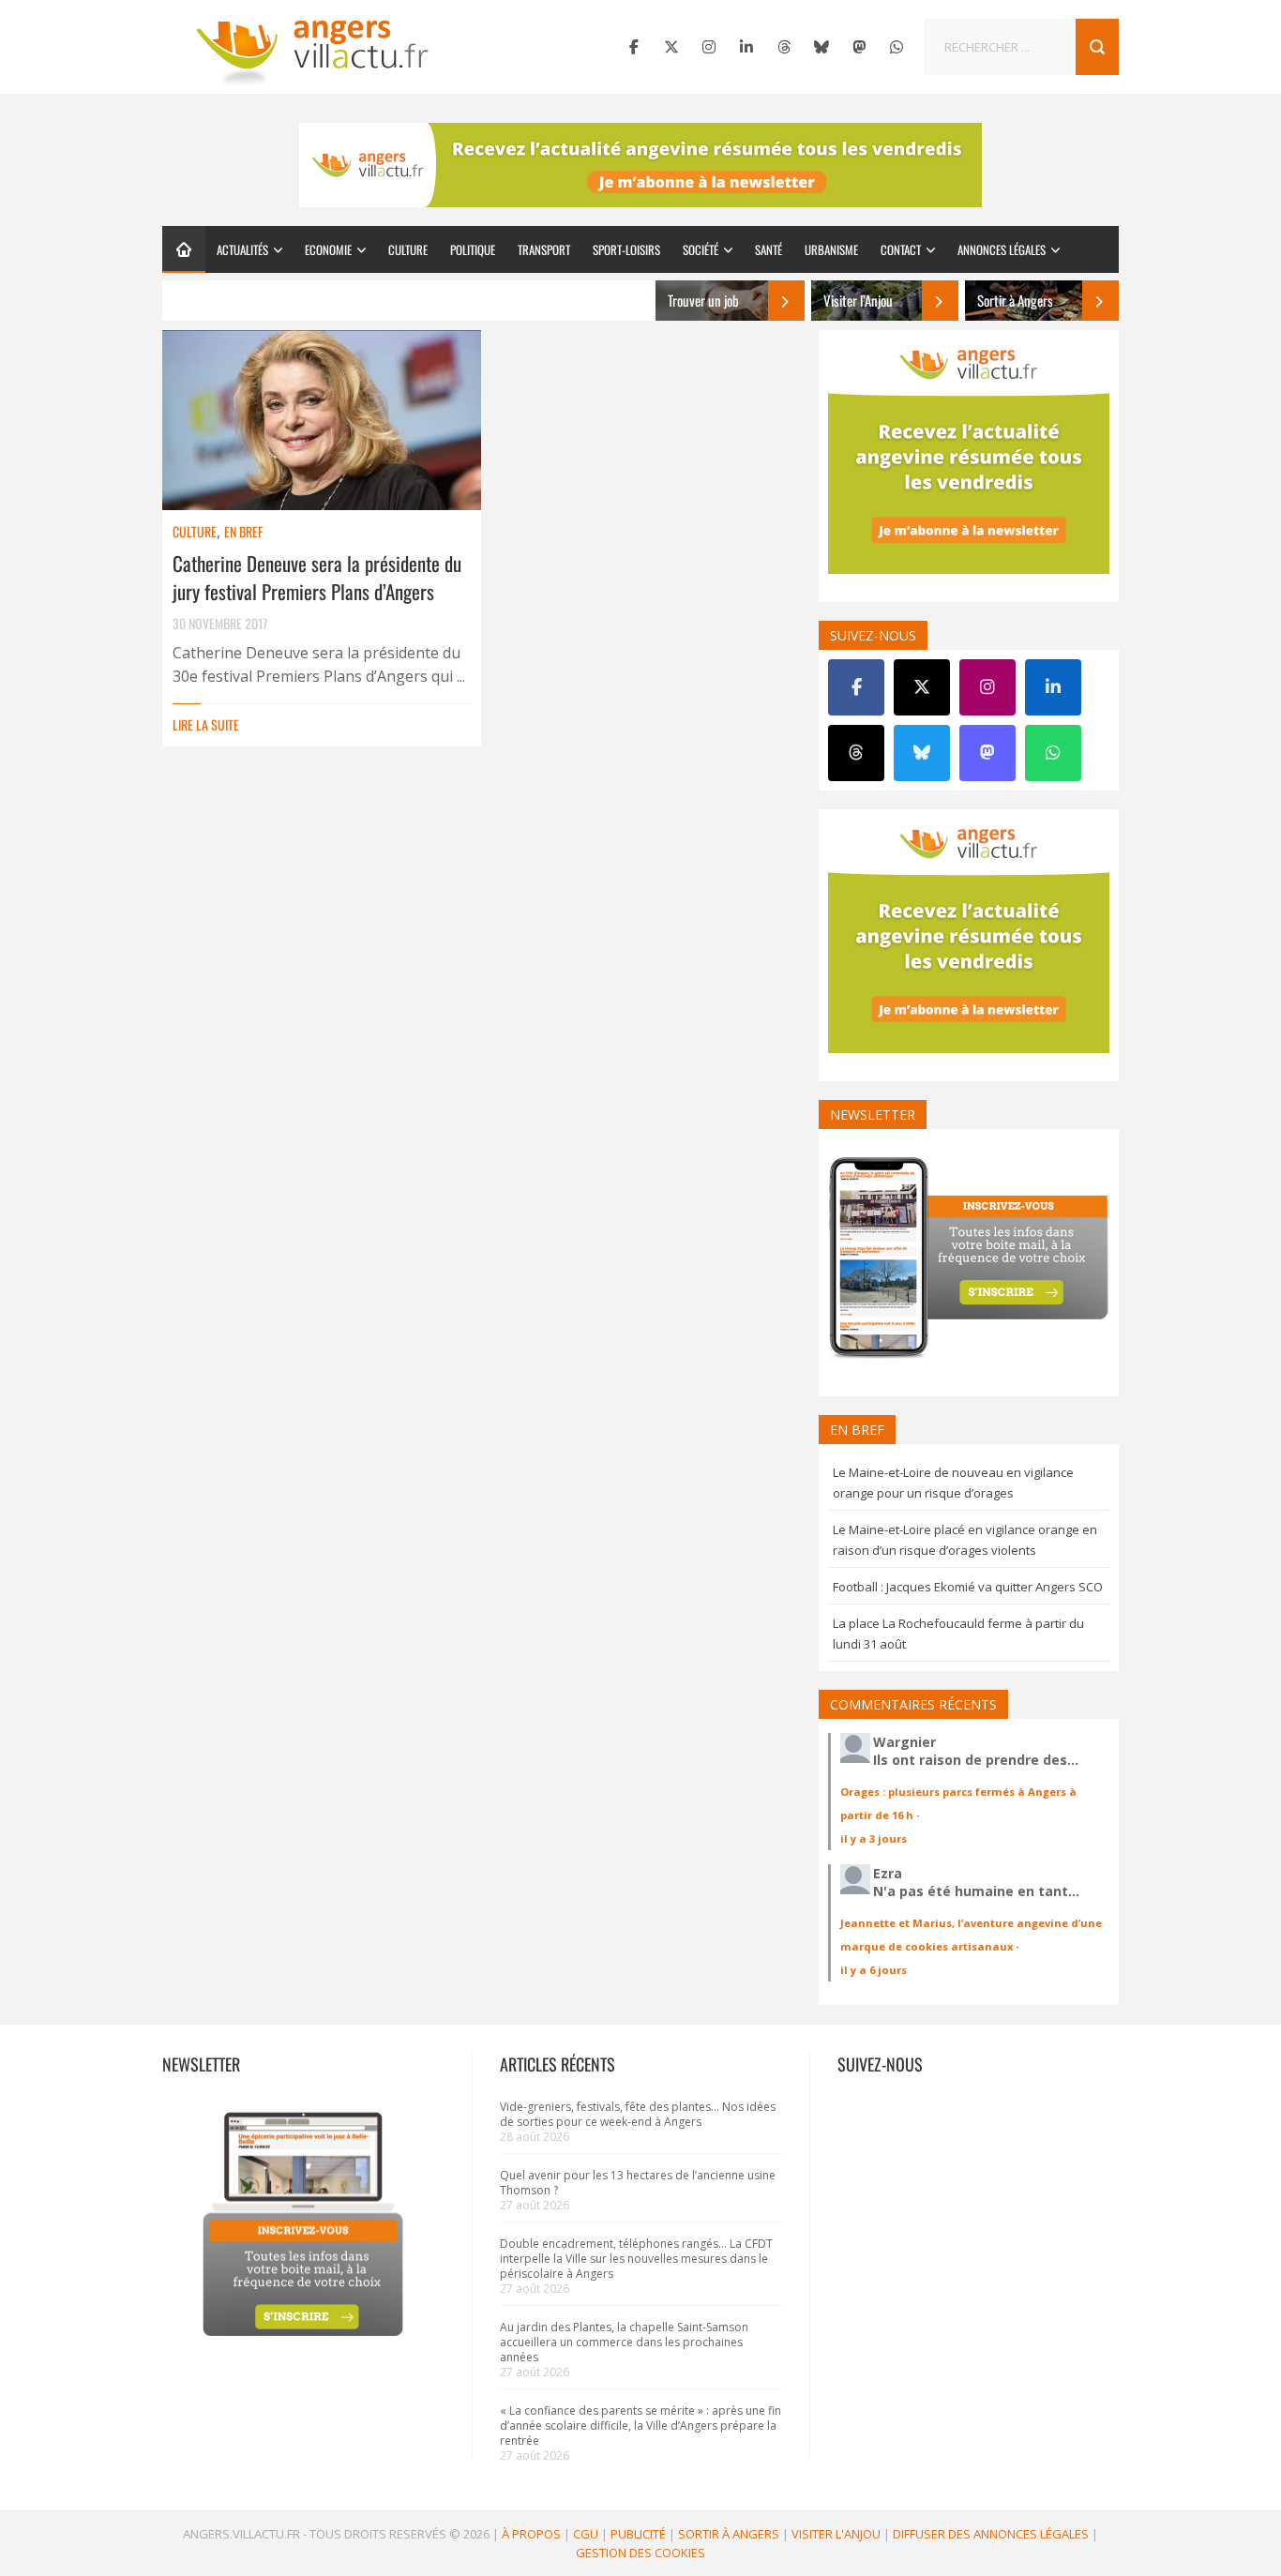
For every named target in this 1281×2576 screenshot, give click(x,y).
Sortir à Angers (729, 2534)
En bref (243, 531)
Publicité (638, 2534)
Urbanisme (831, 249)
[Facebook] (634, 47)
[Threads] (784, 47)
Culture (408, 249)
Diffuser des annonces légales (991, 2534)
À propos (531, 2534)
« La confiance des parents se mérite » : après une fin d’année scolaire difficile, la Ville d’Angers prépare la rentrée (640, 2425)
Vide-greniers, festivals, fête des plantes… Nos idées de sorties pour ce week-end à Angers (638, 2114)
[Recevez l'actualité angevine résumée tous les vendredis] (640, 165)
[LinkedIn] (746, 47)
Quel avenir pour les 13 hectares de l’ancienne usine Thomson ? (638, 2183)
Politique (473, 249)
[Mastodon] (859, 47)
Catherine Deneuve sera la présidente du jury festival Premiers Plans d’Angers (317, 577)
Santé (769, 249)
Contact (901, 249)
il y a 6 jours (874, 1970)
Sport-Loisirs (626, 249)
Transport (544, 249)
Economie (328, 249)
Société (701, 249)
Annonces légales (1002, 249)
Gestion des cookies (640, 2553)
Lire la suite (206, 724)
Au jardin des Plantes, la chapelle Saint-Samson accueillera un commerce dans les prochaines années (624, 2342)
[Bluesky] (821, 47)
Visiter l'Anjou (836, 2534)
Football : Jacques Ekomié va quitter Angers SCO (968, 1587)
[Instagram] (709, 47)
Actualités (242, 249)
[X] (671, 47)
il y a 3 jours (874, 1838)
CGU (586, 2534)
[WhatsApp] (897, 47)
